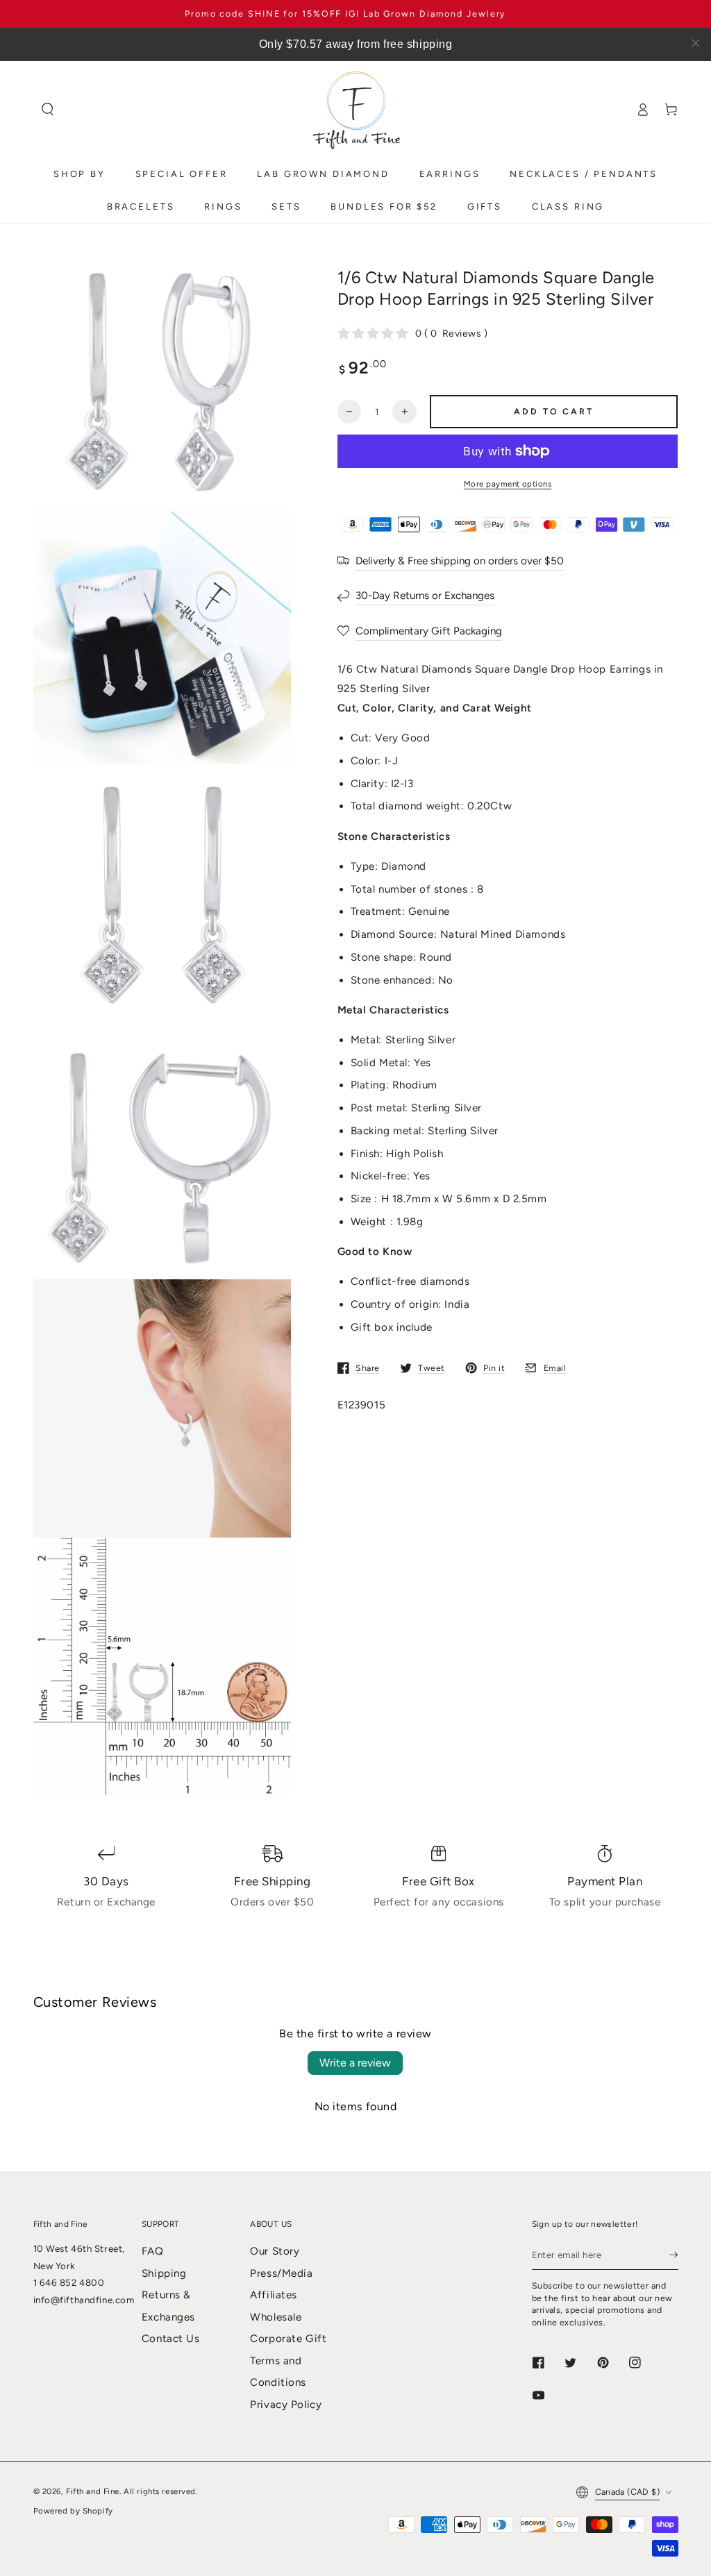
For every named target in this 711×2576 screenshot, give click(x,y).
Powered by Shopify (73, 2511)
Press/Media (281, 2273)
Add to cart (553, 411)
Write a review (355, 2063)
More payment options (508, 484)
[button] (48, 110)
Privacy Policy (286, 2405)
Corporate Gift (288, 2339)
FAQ (153, 2251)
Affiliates (274, 2295)
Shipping (164, 2273)
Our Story (275, 2251)
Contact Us (171, 2339)
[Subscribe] (674, 2255)
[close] (696, 43)
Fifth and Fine (93, 2491)
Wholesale (276, 2317)
